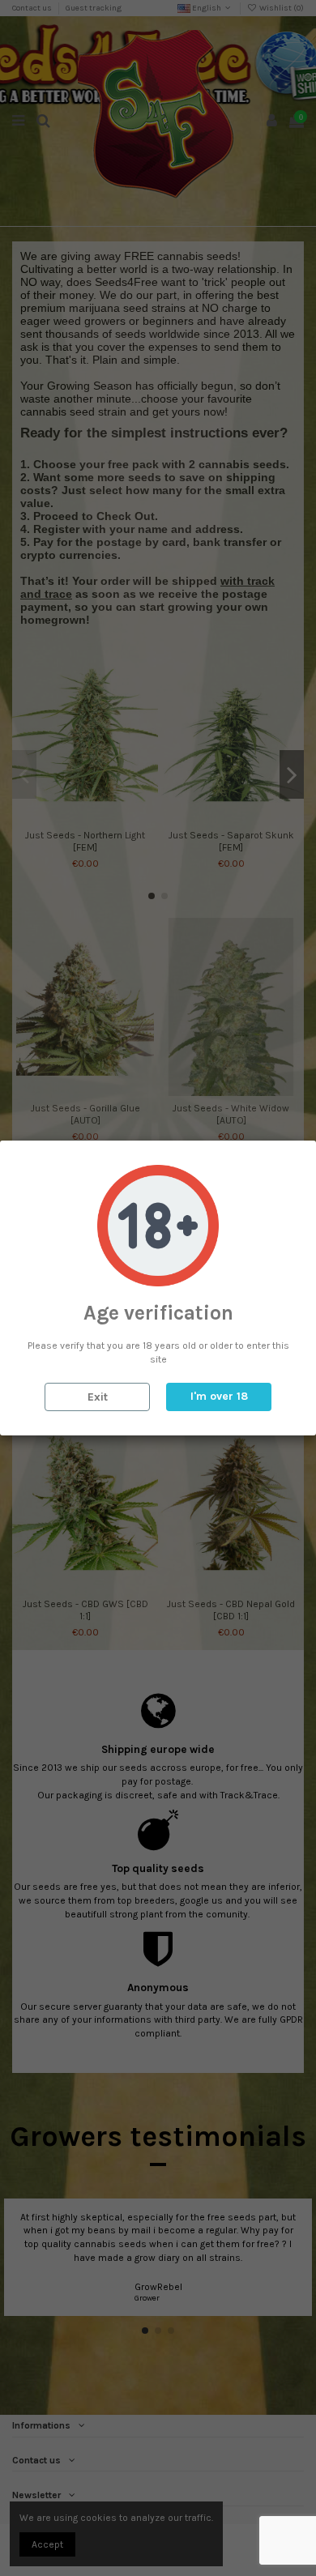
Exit (98, 1397)
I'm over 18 (219, 1396)
